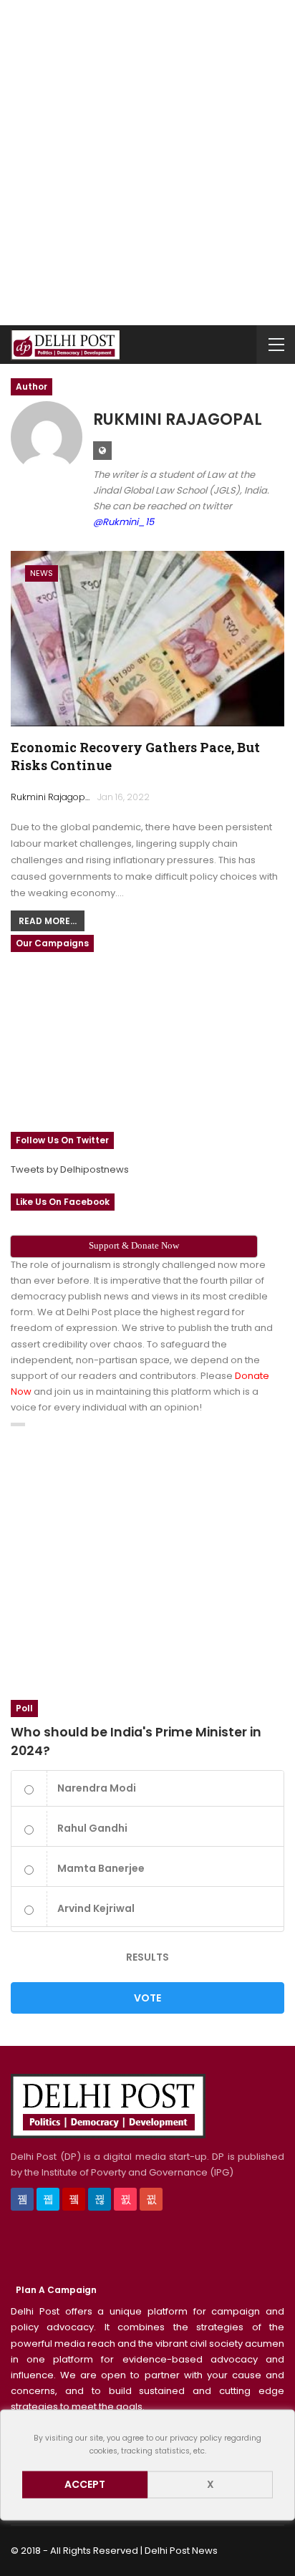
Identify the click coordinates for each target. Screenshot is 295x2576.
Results (147, 1957)
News (42, 573)
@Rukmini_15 (124, 522)
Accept (85, 2484)
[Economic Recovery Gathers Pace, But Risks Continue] (147, 638)
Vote (147, 1998)
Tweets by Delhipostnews (70, 1169)
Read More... (48, 921)
